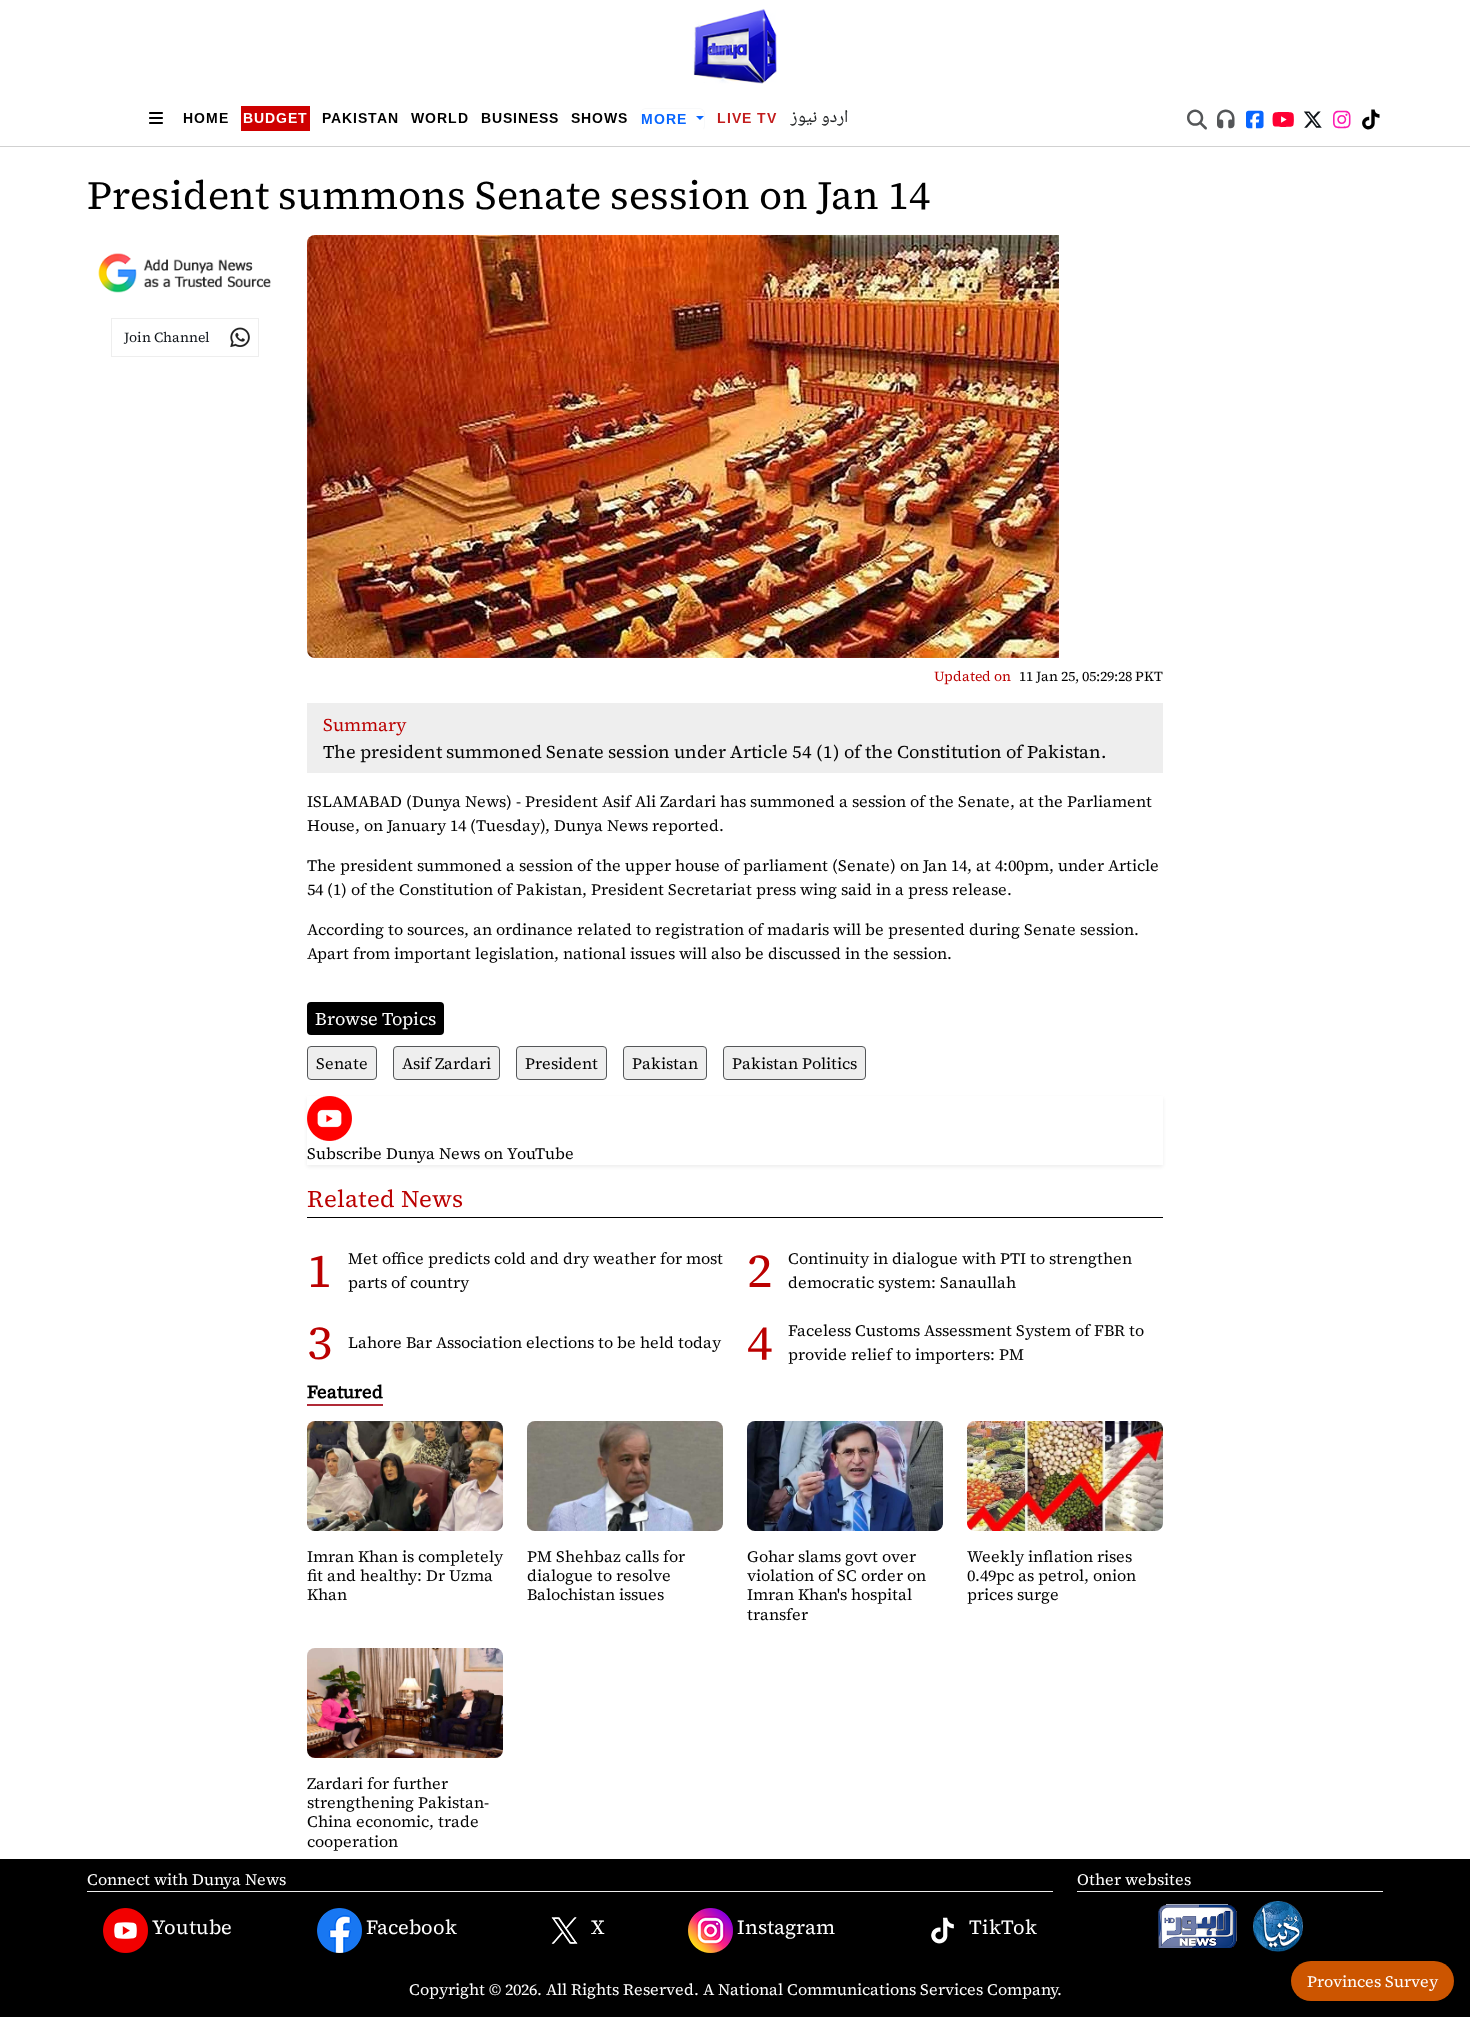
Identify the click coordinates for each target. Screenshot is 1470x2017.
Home (206, 118)
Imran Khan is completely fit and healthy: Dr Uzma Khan (405, 1575)
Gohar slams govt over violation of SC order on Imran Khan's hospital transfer (836, 1585)
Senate (342, 1063)
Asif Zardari (446, 1063)
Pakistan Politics (794, 1063)
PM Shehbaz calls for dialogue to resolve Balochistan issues (606, 1575)
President (561, 1063)
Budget (275, 118)
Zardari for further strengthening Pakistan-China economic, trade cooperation (398, 1812)
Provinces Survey (1372, 1981)
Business (520, 118)
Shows (599, 118)
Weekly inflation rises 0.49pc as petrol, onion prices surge (1051, 1575)
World (440, 118)
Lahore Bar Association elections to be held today (534, 1342)
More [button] (666, 119)
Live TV (747, 118)
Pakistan (360, 118)
